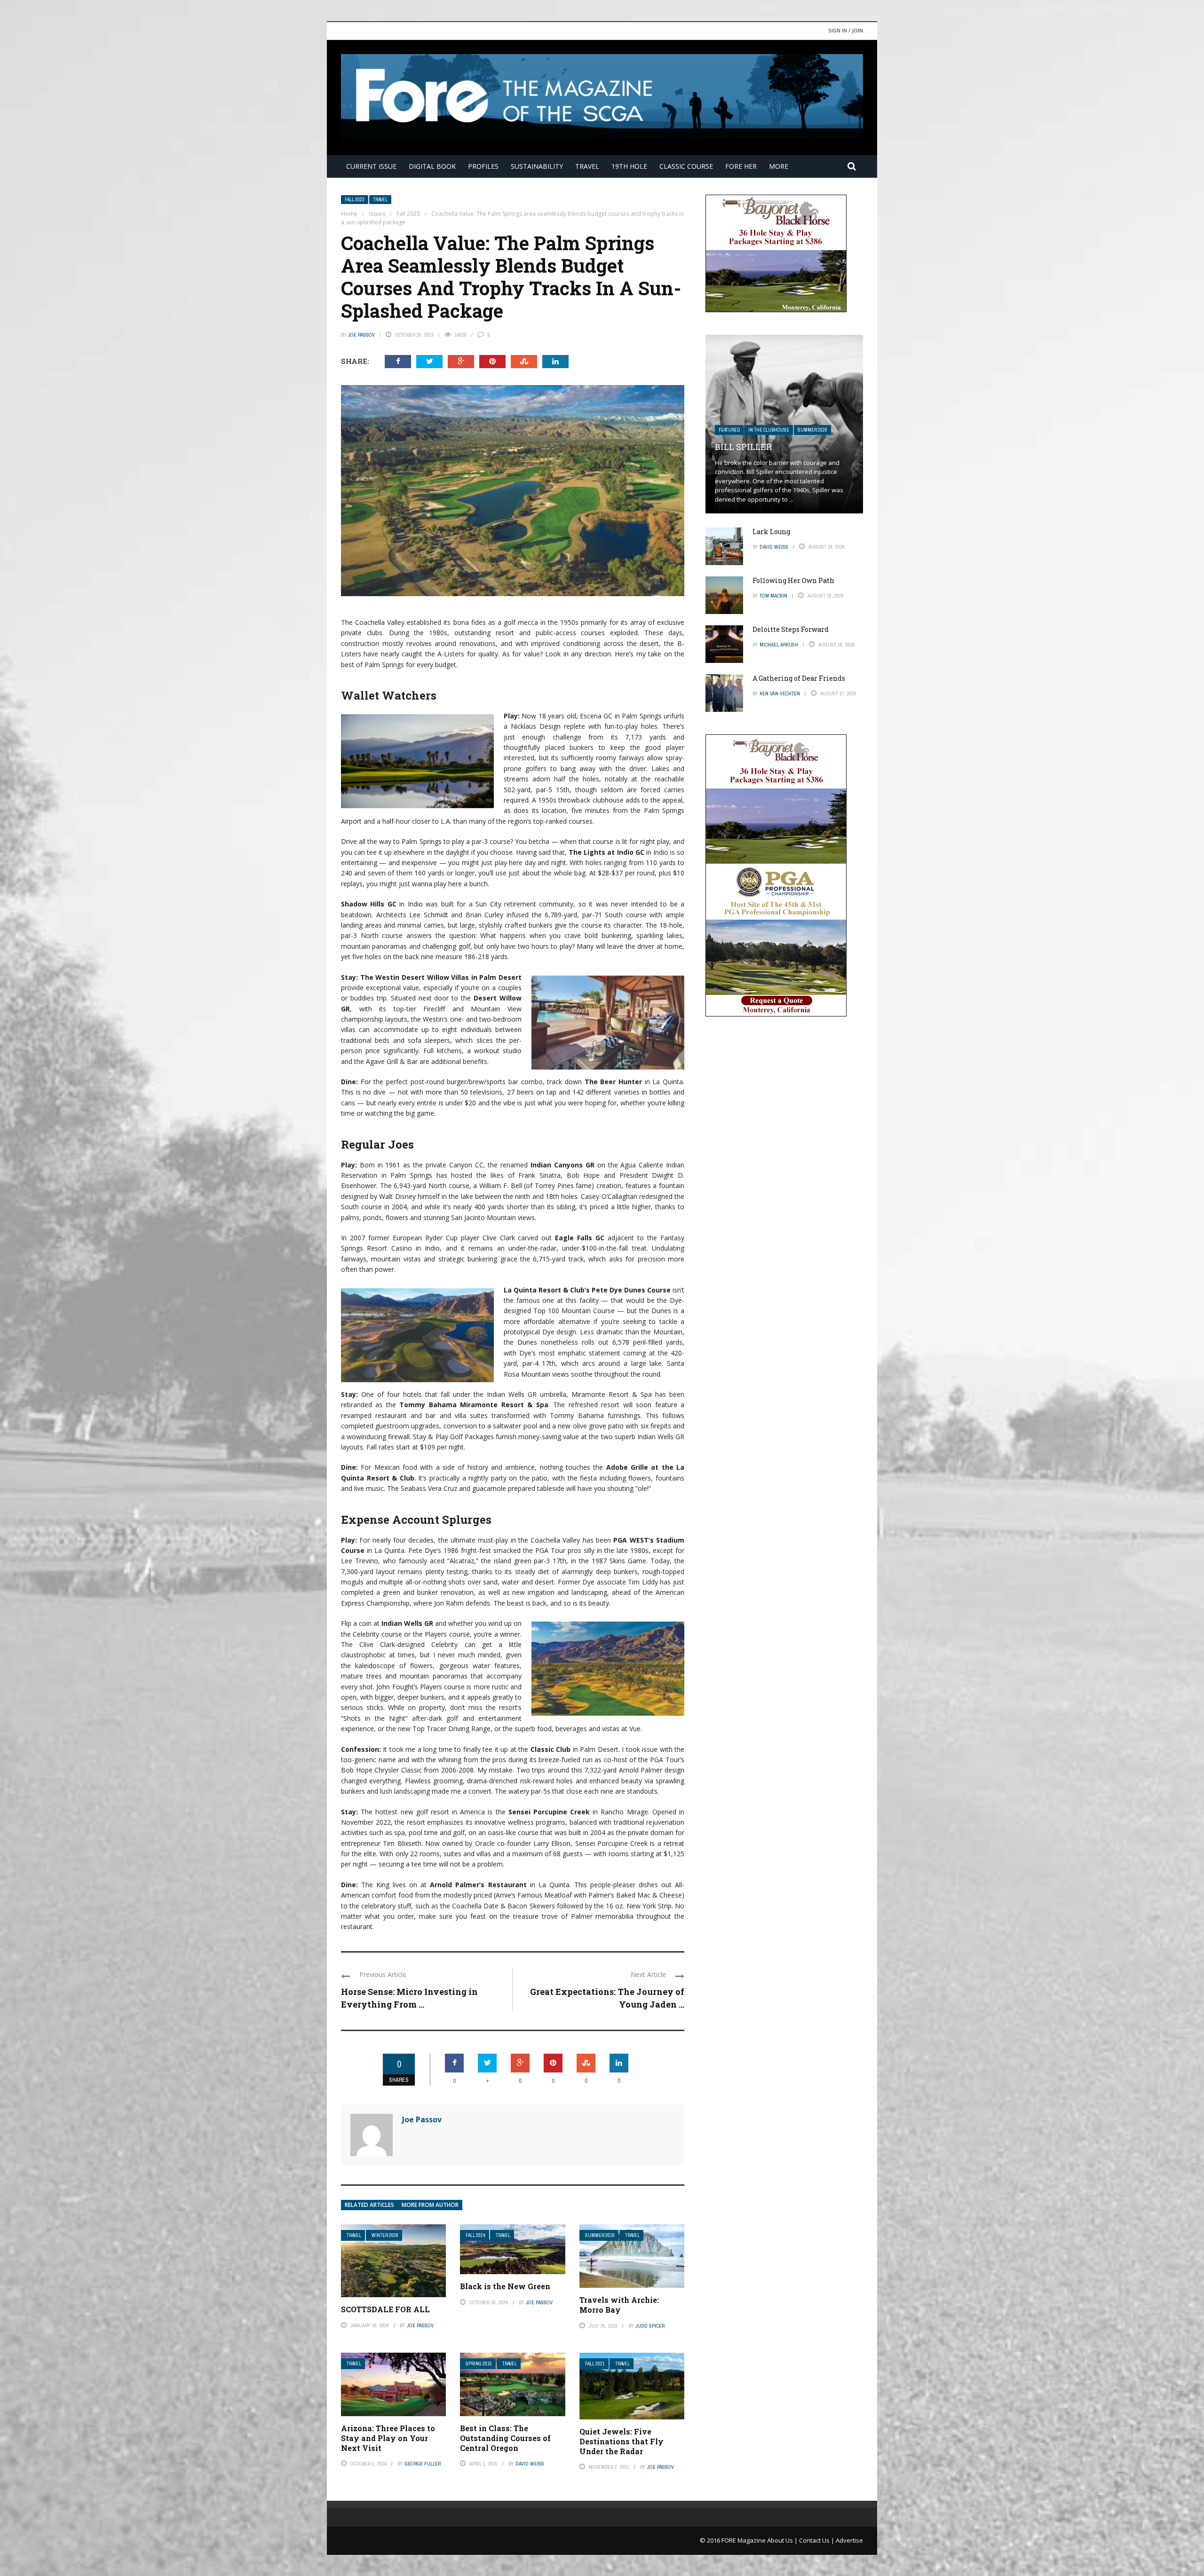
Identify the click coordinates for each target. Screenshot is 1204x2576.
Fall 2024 (475, 2235)
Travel (587, 166)
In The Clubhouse (769, 430)
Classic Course (686, 166)
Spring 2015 (479, 2364)
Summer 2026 (812, 430)
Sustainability (537, 166)
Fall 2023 (355, 200)
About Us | (783, 2540)
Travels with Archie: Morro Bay (619, 2305)
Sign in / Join (846, 30)
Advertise (849, 2540)
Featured (729, 430)
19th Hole (629, 166)
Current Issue (371, 166)
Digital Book (432, 166)
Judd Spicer (650, 2326)
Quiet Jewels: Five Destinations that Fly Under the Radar (622, 2441)
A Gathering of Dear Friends (799, 678)
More (779, 166)
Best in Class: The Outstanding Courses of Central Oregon (505, 2438)
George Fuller (423, 2464)
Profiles (483, 166)
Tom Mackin (773, 596)
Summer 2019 (600, 2235)
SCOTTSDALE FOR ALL (385, 2309)
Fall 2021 (595, 2364)
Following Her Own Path (793, 580)
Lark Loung (771, 532)
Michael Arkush (779, 645)
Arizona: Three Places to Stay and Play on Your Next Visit (388, 2438)
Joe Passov (361, 335)
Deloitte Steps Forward (791, 629)
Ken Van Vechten (780, 693)
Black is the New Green (505, 2286)
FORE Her (741, 166)
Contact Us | (817, 2540)
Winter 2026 (385, 2235)
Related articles (369, 2205)
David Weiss (530, 2464)
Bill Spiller (743, 447)
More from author (430, 2205)
